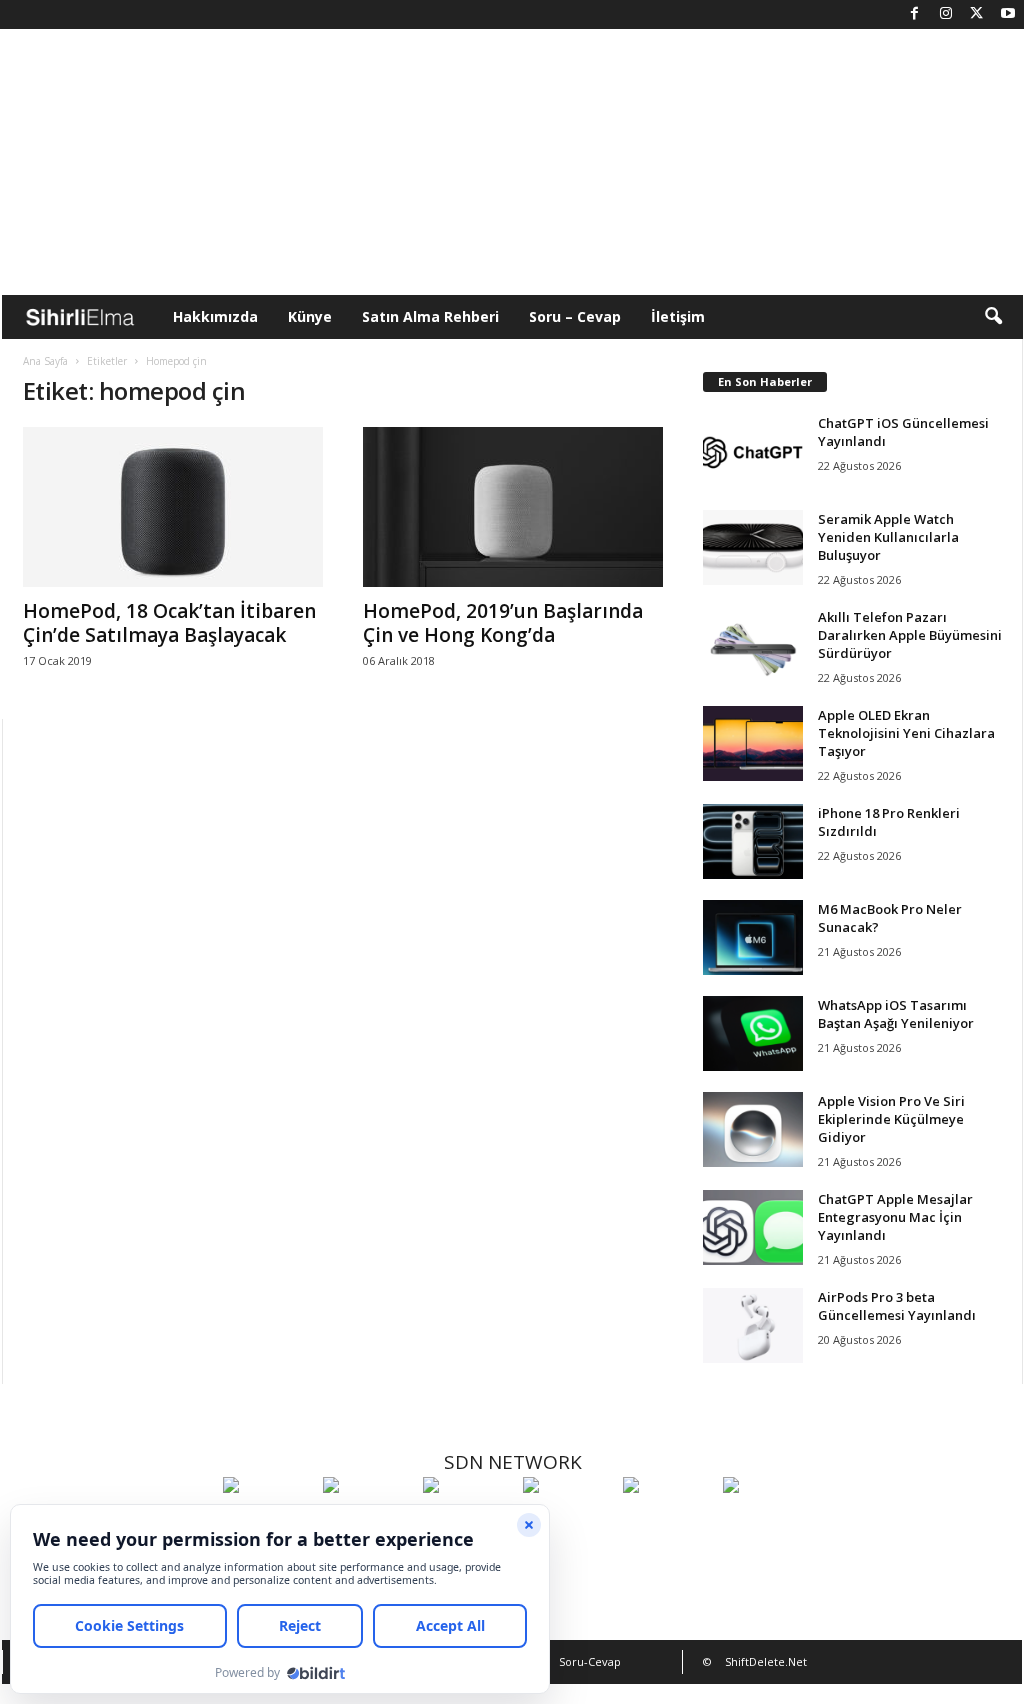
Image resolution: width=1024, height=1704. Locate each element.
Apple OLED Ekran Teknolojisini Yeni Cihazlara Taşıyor (906, 733)
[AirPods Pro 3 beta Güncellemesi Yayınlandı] (753, 1325)
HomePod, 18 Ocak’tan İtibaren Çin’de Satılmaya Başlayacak (169, 623)
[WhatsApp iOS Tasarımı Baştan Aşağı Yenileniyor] (753, 1033)
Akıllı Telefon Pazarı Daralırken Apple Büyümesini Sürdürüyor (910, 635)
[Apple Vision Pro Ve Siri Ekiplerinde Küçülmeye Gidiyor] (753, 1129)
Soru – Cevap (575, 316)
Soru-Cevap (590, 1661)
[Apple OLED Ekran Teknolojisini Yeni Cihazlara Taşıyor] (753, 743)
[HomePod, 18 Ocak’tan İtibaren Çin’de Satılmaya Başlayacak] (173, 507)
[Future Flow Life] (768, 1522)
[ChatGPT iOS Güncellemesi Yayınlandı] (753, 451)
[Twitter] (977, 14)
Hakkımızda (215, 316)
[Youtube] (1008, 14)
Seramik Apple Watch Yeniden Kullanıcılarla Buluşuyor (888, 537)
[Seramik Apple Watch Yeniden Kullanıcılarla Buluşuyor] (753, 547)
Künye (310, 316)
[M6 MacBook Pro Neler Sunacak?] (753, 937)
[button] (993, 317)
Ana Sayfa (45, 361)
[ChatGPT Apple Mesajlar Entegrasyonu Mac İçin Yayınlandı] (753, 1227)
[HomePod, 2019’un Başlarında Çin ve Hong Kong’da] (513, 507)
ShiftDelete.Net (766, 1661)
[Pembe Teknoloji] (668, 1522)
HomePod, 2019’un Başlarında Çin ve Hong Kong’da (503, 623)
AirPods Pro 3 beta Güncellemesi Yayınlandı (897, 1306)
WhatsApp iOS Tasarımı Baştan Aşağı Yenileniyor (896, 1014)
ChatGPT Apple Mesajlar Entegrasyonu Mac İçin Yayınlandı (895, 1217)
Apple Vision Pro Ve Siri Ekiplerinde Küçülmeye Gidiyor (891, 1119)
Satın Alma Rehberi (430, 316)
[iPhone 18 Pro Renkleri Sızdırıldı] (753, 841)
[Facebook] (915, 14)
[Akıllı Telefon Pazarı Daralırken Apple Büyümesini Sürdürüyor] (753, 645)
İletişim (678, 316)
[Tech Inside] (568, 1522)
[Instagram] (946, 14)
